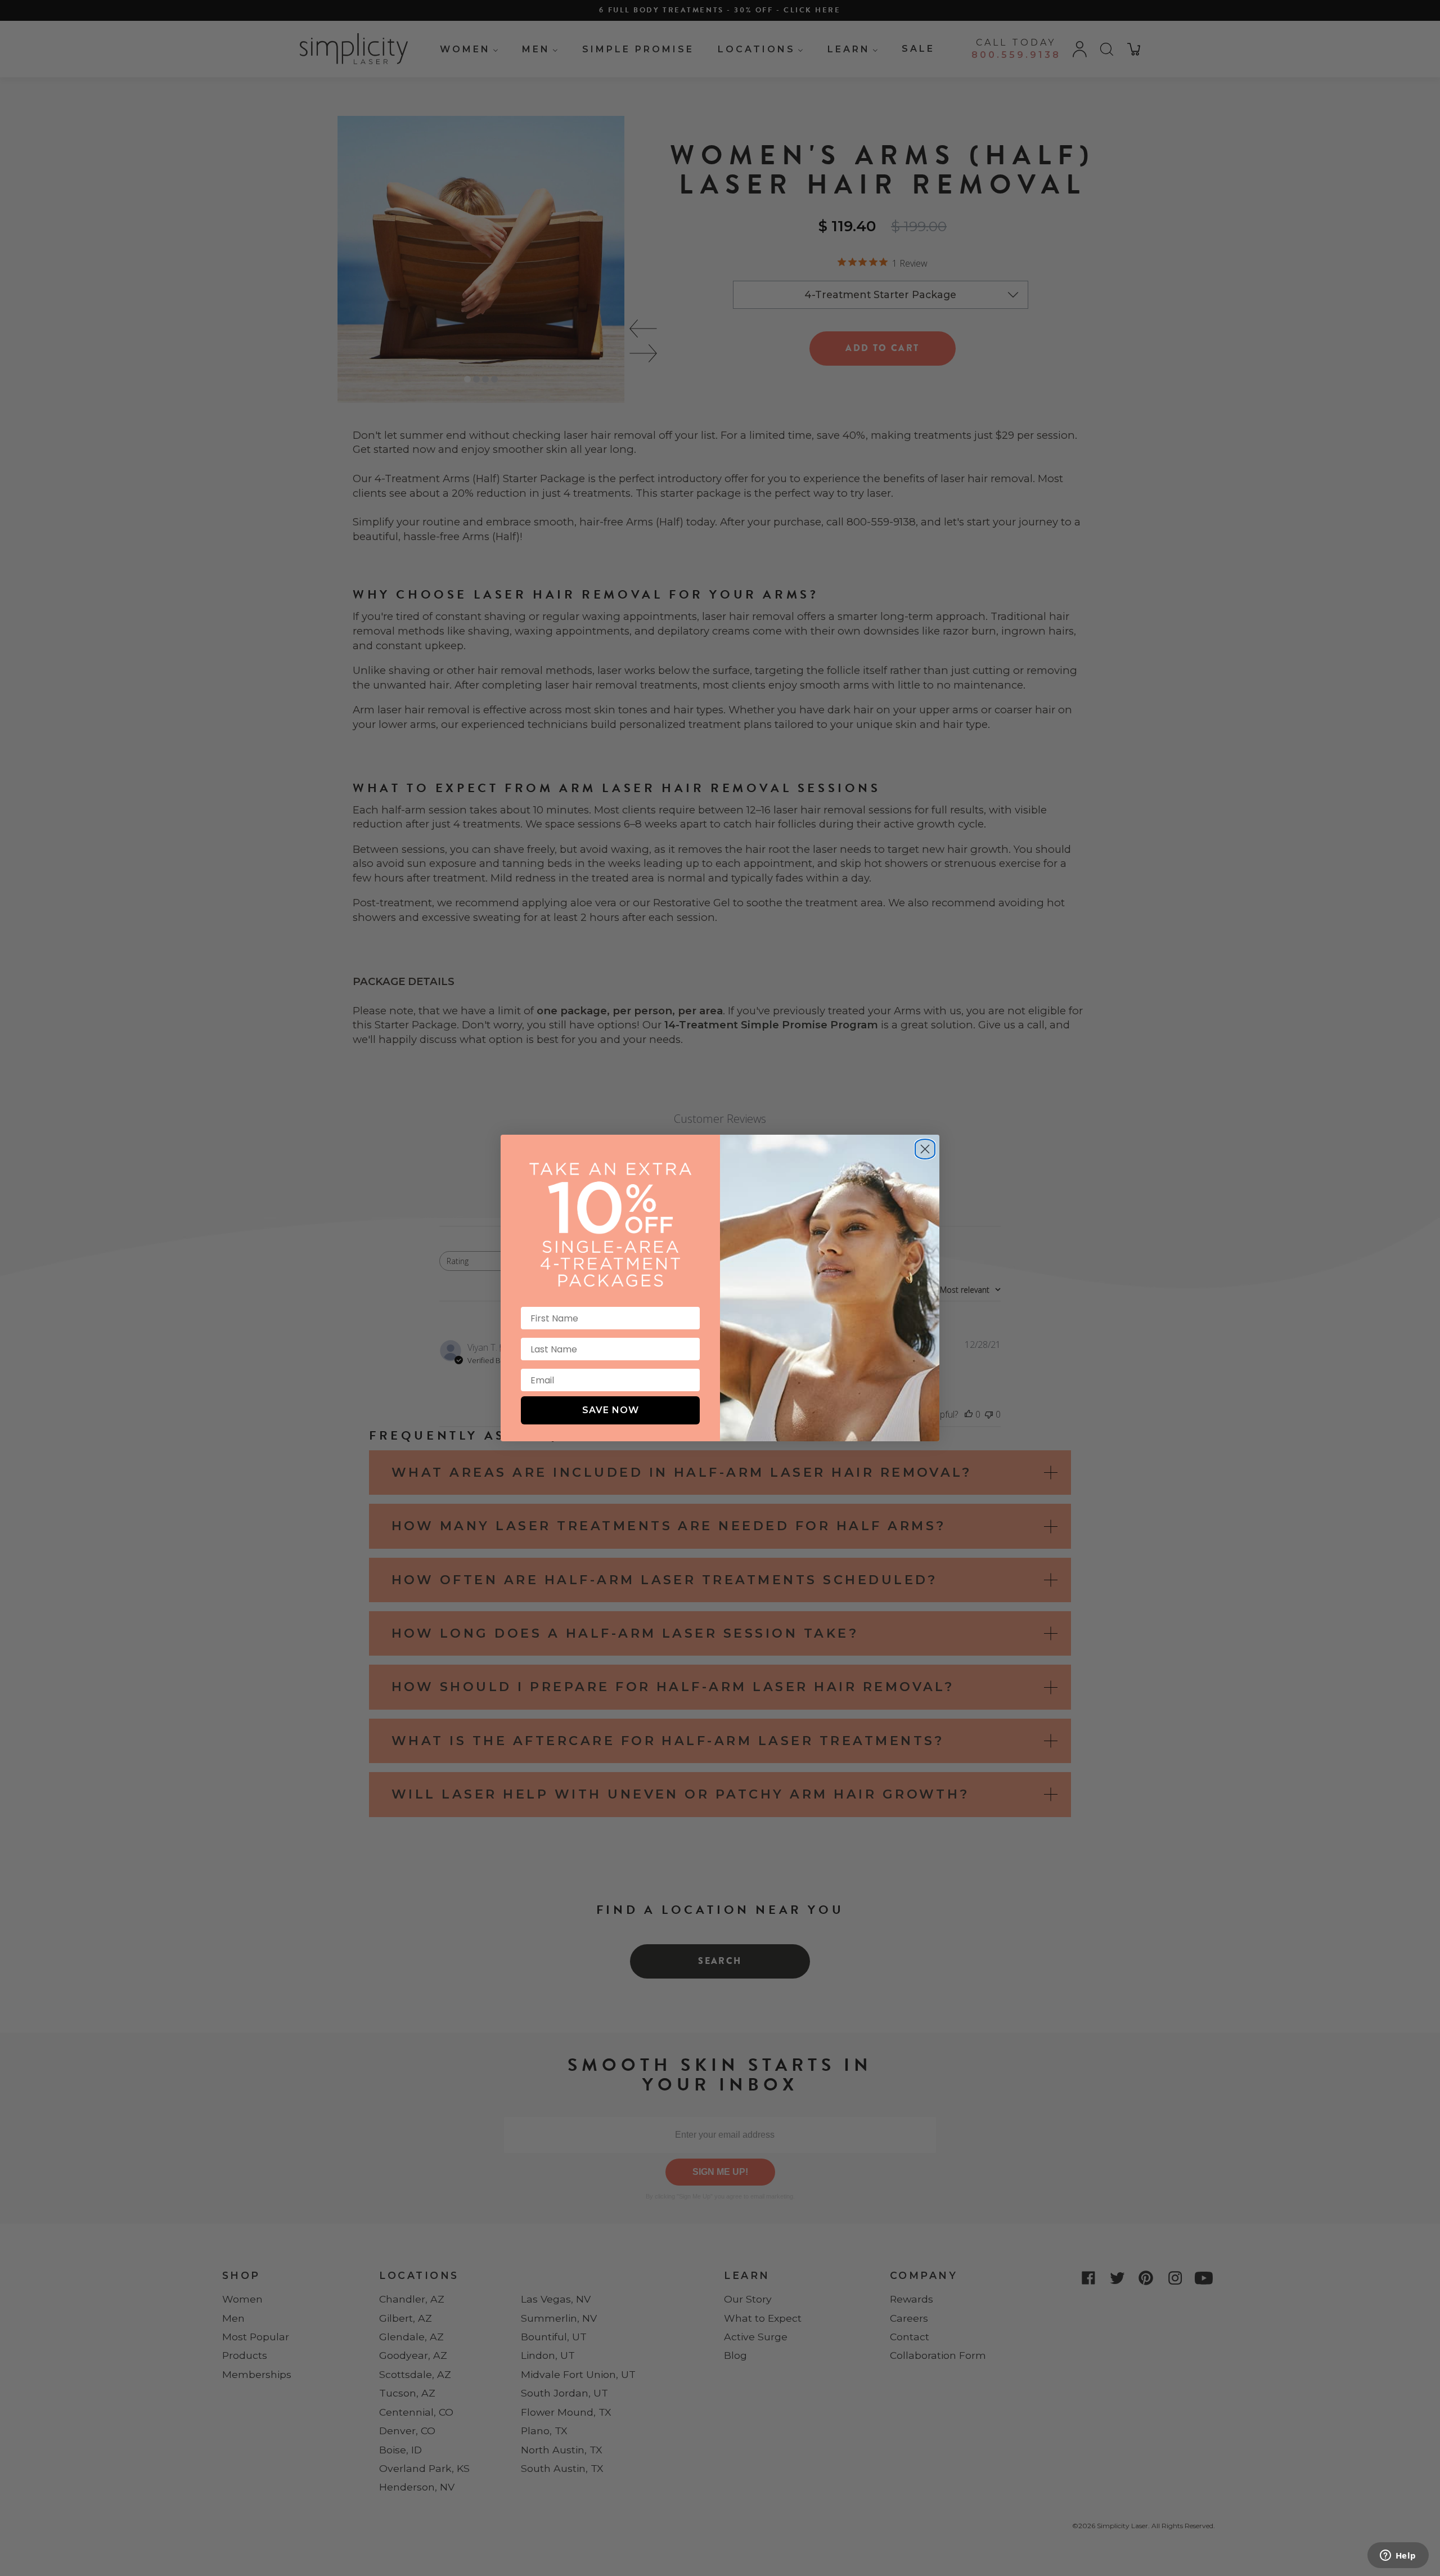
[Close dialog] (925, 1145)
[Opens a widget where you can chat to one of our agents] (1398, 2556)
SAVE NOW (611, 1410)
